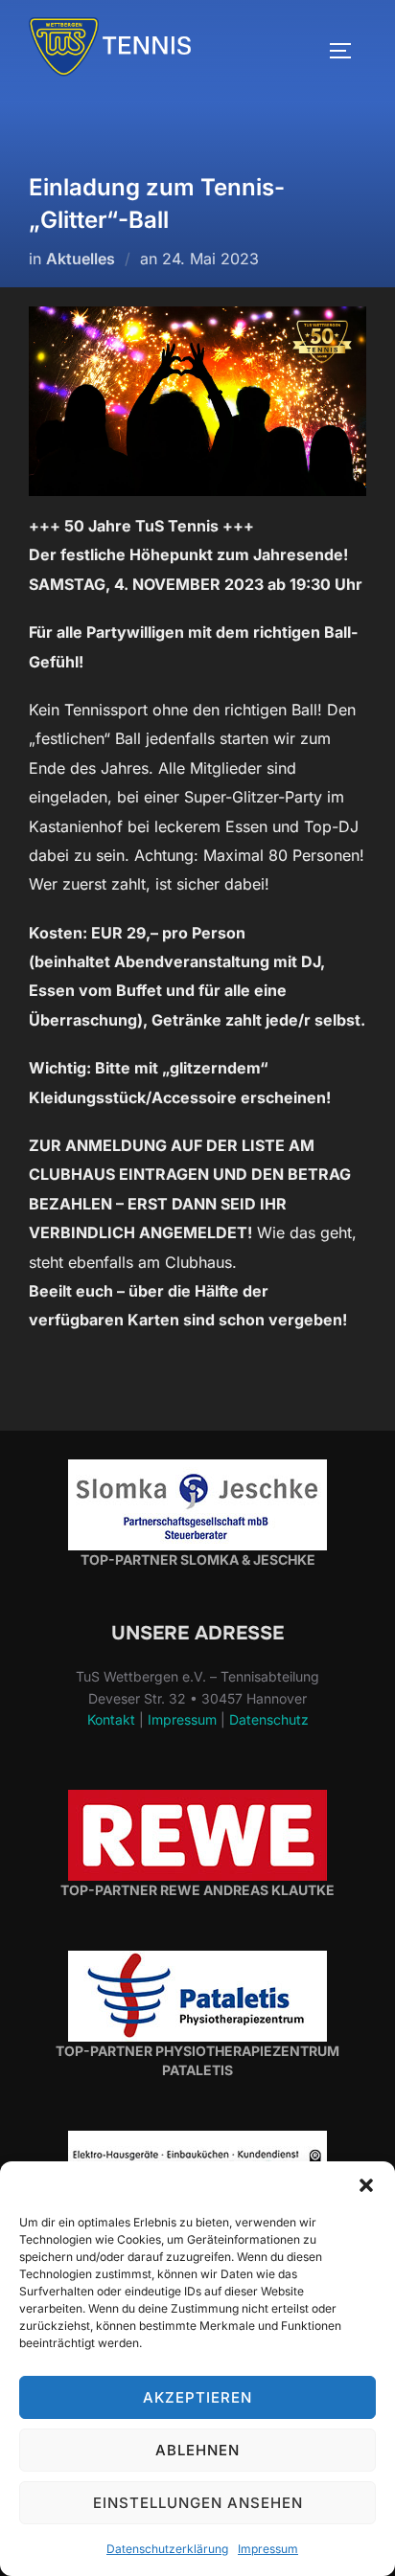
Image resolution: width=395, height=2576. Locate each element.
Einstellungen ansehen (198, 2503)
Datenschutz (269, 1719)
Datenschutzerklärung (167, 2549)
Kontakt (111, 1719)
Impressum (268, 2549)
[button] (366, 2185)
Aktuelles (81, 259)
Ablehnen (197, 2450)
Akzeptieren (197, 2397)
